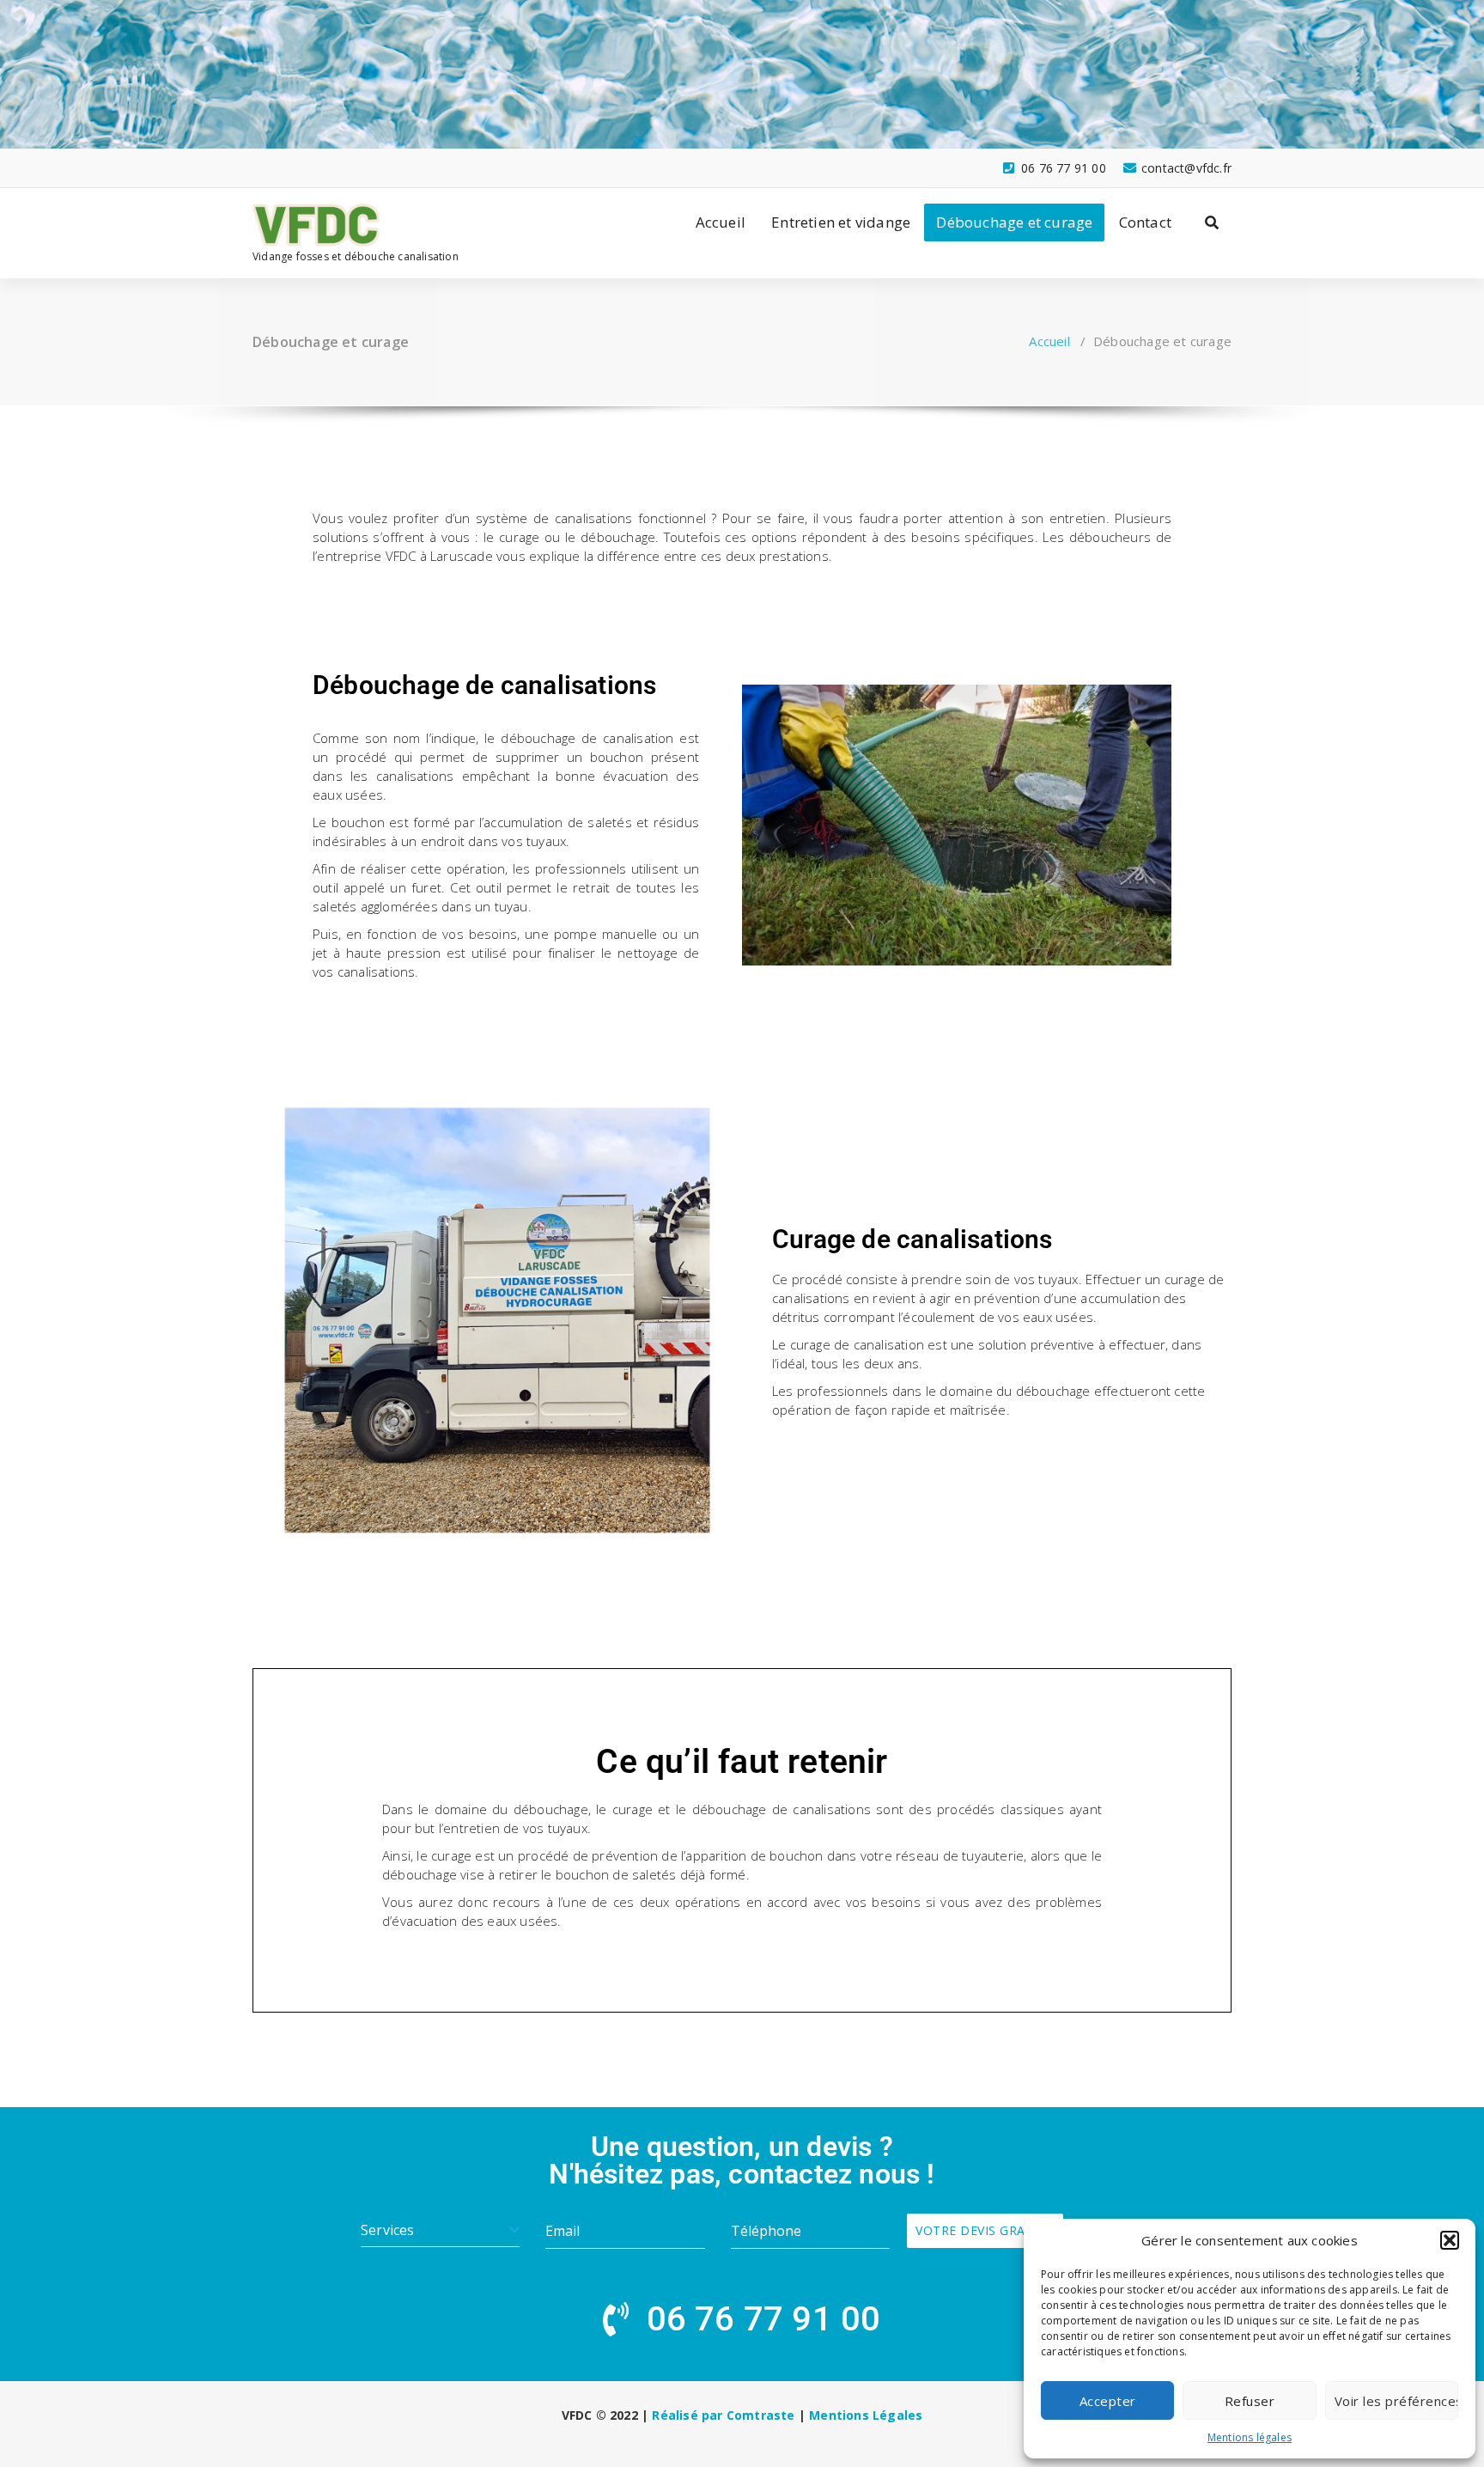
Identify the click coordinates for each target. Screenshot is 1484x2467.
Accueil (721, 222)
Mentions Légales (866, 2415)
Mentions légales (1250, 2437)
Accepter (1108, 2401)
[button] (1450, 2240)
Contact (1145, 222)
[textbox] (435, 2230)
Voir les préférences (1396, 2401)
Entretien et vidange (841, 222)
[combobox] (440, 2230)
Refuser (1250, 2401)
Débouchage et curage (1014, 222)
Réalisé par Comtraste (723, 2415)
